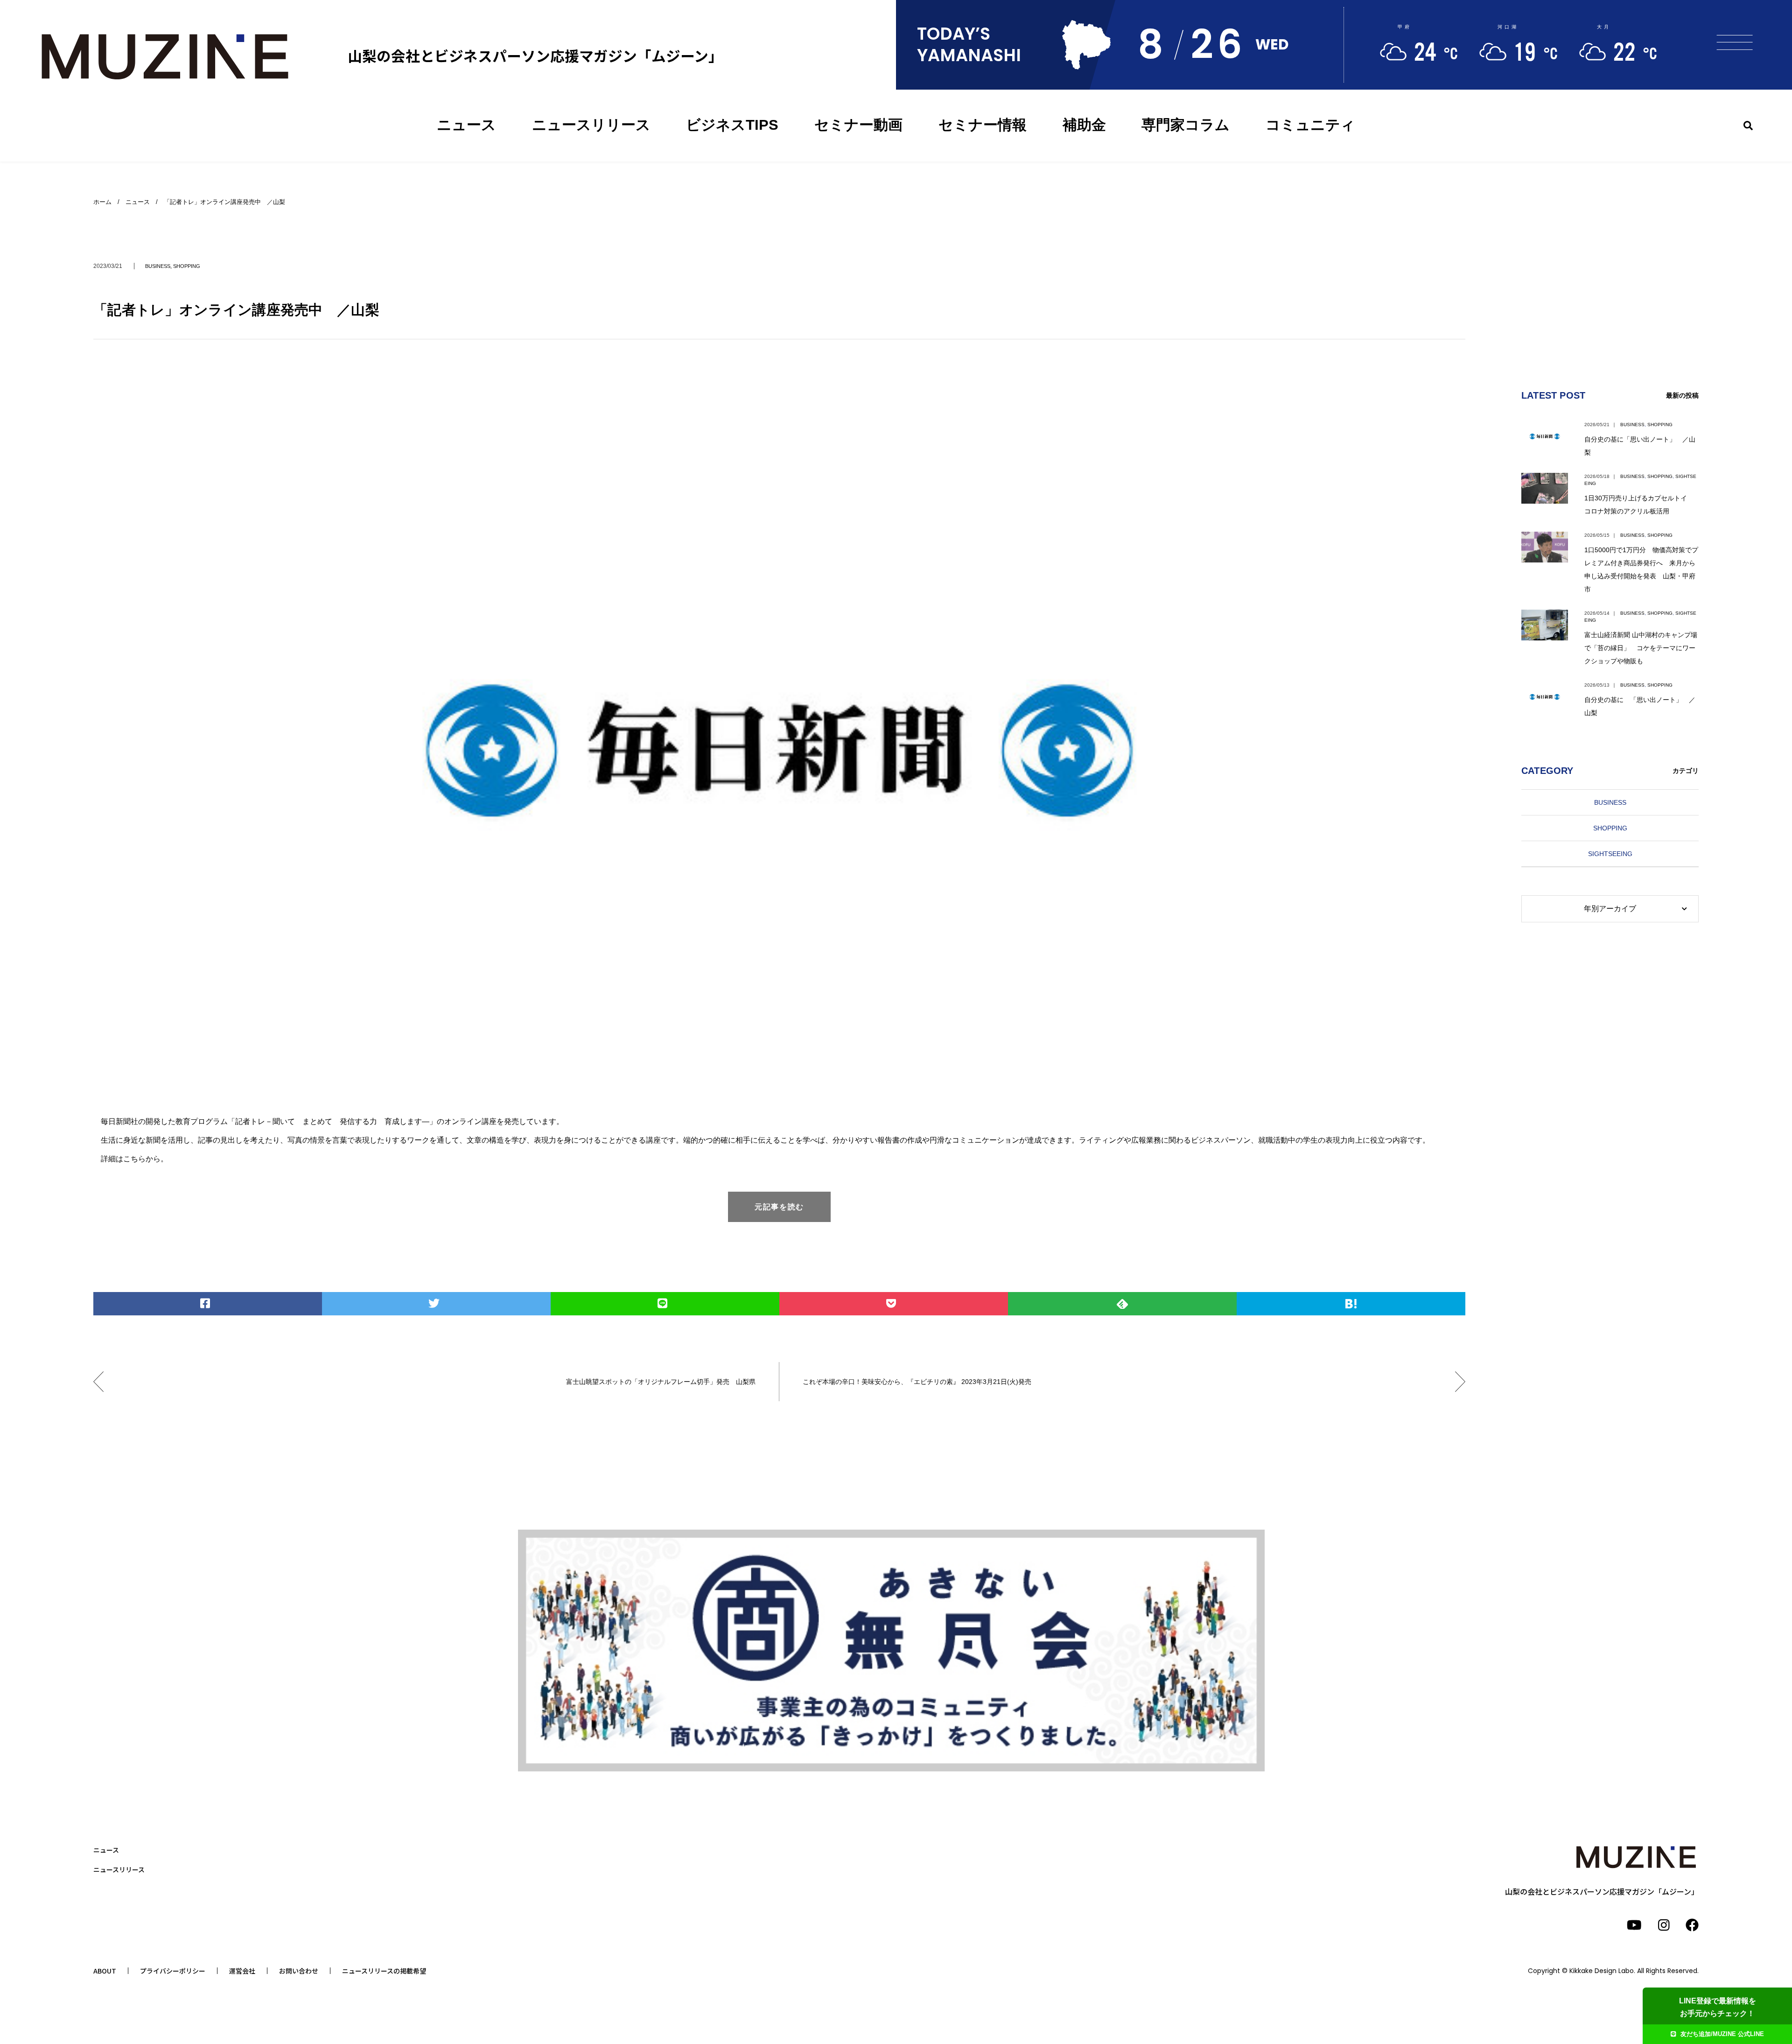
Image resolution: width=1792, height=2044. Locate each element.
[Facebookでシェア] (208, 1304)
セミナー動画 (858, 125)
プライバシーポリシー (173, 1971)
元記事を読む (779, 1207)
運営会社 (242, 1971)
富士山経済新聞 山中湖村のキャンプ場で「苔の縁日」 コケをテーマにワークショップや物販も (1641, 648)
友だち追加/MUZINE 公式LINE (1722, 2034)
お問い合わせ (299, 1971)
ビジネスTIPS (732, 125)
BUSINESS (158, 266)
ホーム (102, 202)
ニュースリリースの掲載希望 (384, 1971)
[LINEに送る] (665, 1304)
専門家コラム (1186, 125)
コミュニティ (1310, 125)
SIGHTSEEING (1610, 854)
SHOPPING (187, 266)
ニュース (466, 125)
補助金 (1084, 125)
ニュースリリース (591, 125)
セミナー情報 (983, 125)
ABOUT (105, 1971)
